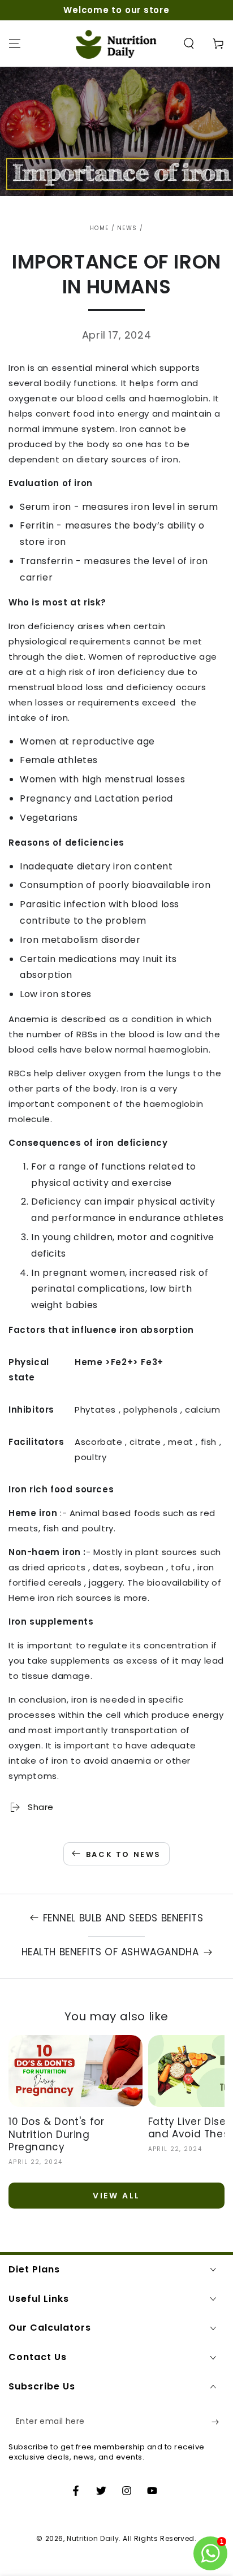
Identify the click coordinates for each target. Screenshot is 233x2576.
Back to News (124, 1854)
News (127, 228)
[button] (189, 44)
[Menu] (15, 44)
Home (99, 228)
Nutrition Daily (93, 2538)
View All (116, 2196)
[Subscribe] (218, 2422)
